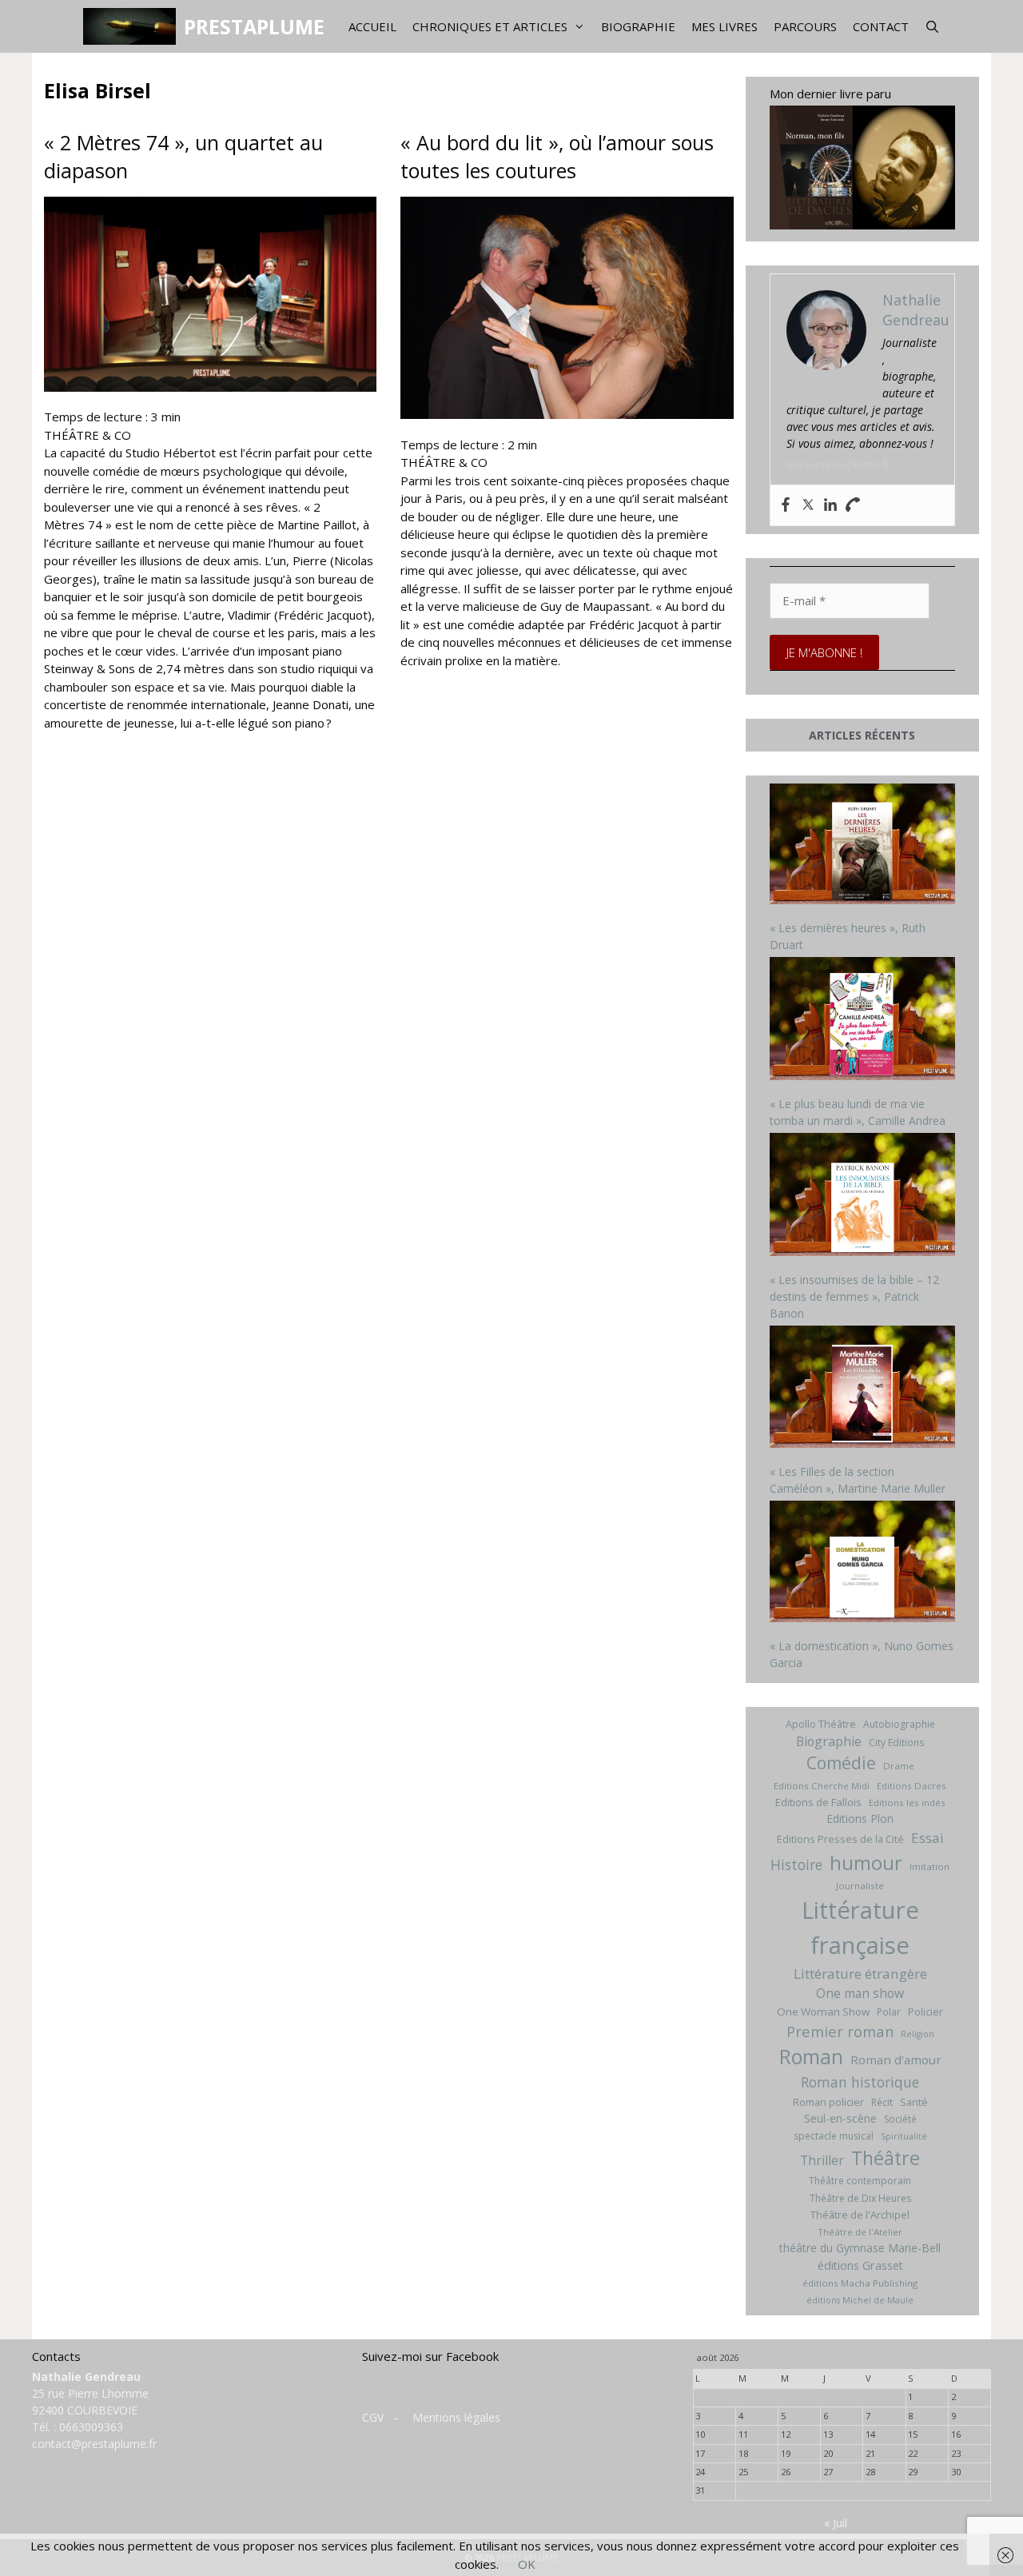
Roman (811, 2057)
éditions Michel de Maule (860, 2300)
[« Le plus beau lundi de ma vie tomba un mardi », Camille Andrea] (863, 1021)
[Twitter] (808, 505)
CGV (373, 2417)
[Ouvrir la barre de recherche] (932, 26)
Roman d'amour (896, 2060)
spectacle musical (834, 2136)
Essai (927, 1838)
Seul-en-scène (840, 2118)
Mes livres (724, 26)
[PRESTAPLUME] (133, 26)
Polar (889, 2012)
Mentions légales (456, 2417)
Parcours (805, 26)
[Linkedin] (830, 505)
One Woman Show (823, 2012)
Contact (881, 26)
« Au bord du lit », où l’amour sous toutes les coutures (557, 156)
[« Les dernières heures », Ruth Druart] (863, 846)
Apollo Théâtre (821, 1724)
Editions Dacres (912, 1786)
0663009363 (91, 2427)
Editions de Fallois (818, 1802)
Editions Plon (860, 1818)
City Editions (896, 1743)
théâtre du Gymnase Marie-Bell (860, 2248)
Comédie (841, 1763)
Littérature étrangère (860, 1974)
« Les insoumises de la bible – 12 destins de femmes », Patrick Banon (854, 1296)
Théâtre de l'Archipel (860, 2215)
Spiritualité (904, 2136)
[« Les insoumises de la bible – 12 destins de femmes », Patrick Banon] (863, 1196)
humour (866, 1862)
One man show (860, 1993)
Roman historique (860, 2082)
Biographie (638, 26)
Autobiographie (899, 1724)
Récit (882, 2102)
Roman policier (828, 2102)
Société (900, 2119)
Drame (899, 1766)
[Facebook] (786, 505)
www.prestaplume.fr (838, 464)
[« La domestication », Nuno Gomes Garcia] (863, 1563)
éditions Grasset (860, 2265)
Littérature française (860, 1928)
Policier (925, 2012)
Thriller (822, 2160)
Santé (914, 2102)
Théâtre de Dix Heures (860, 2198)
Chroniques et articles (490, 26)
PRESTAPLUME (254, 26)
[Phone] (853, 505)
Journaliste (860, 1886)
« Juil (836, 2523)
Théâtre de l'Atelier (860, 2232)
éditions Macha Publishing (860, 2283)
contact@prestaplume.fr (94, 2444)
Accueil (372, 26)
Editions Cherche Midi (822, 1786)
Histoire (796, 1864)
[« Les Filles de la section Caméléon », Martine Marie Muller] (863, 1389)
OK (527, 2564)
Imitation (929, 1866)
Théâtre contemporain (860, 2181)
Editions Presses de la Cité (840, 1839)
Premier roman (840, 2031)
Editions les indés (907, 1802)
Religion (918, 2034)
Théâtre (886, 2158)
